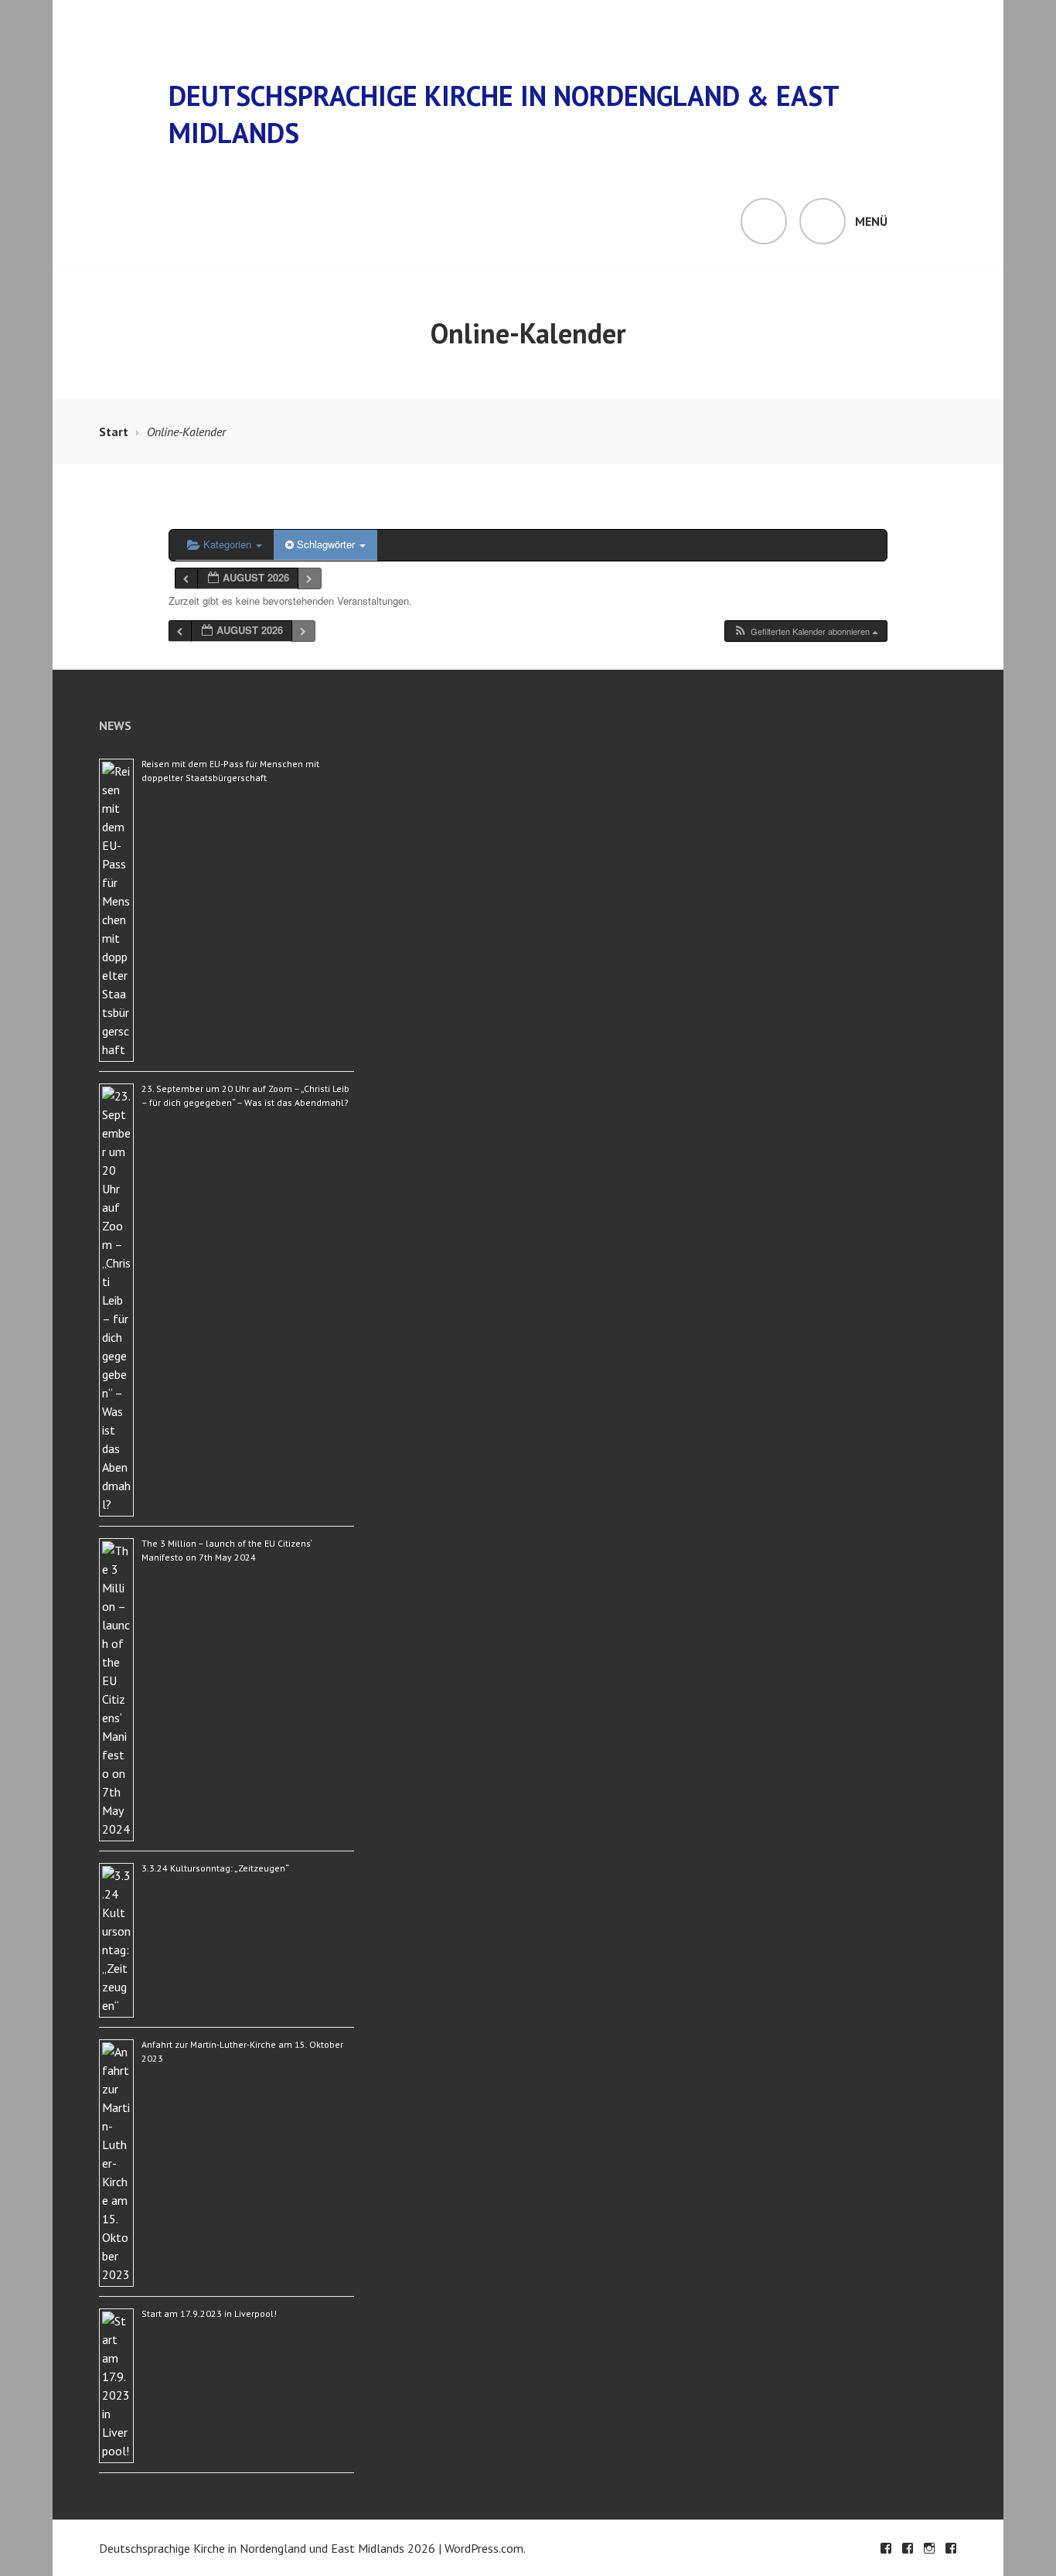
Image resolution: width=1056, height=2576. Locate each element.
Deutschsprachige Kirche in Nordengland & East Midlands (504, 114)
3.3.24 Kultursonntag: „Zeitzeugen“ (215, 1868)
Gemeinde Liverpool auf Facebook (908, 2548)
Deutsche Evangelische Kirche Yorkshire (951, 2548)
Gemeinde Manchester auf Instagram (929, 2548)
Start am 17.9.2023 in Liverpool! (209, 2313)
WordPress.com (484, 2548)
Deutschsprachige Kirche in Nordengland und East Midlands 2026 (267, 2548)
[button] (806, 631)
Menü (871, 221)
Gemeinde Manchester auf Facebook (886, 2548)
